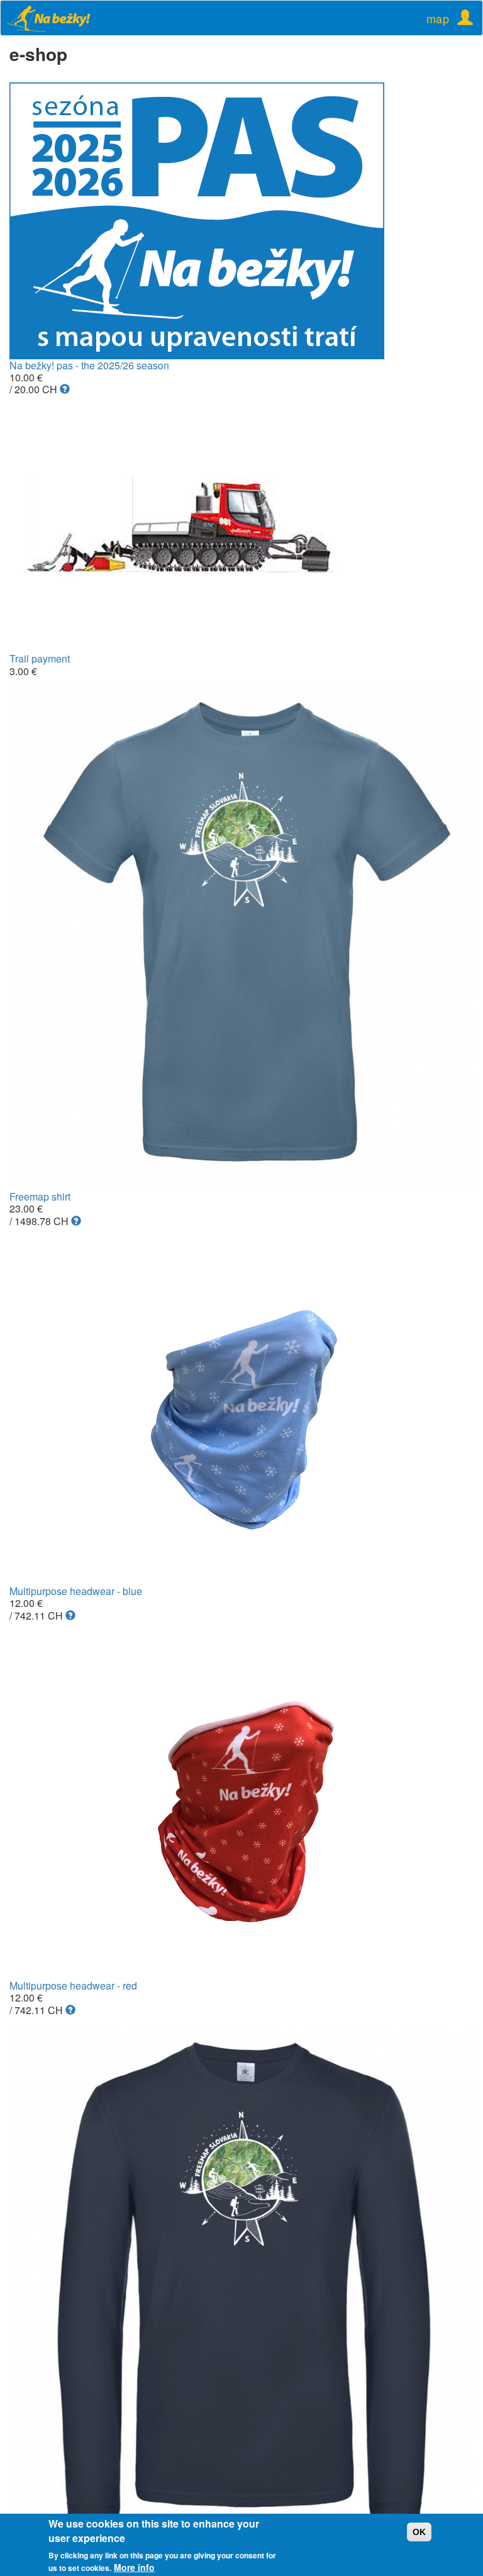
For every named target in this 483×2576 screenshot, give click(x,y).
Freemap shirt (40, 1196)
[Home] (56, 18)
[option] (241, 221)
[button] (65, 389)
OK (419, 2532)
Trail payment (40, 658)
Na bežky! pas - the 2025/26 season (89, 365)
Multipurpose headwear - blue (76, 1591)
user (461, 14)
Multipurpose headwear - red (73, 1985)
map (438, 18)
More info (134, 2567)
